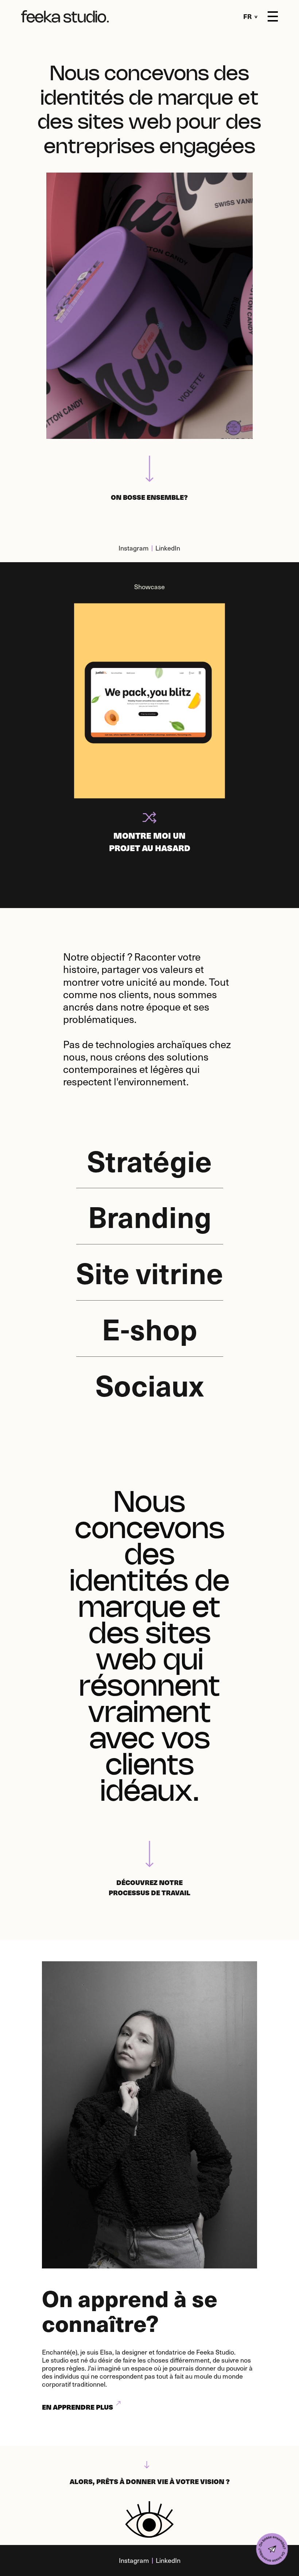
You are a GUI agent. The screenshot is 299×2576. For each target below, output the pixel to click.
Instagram (134, 548)
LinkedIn (168, 548)
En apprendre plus (77, 2407)
